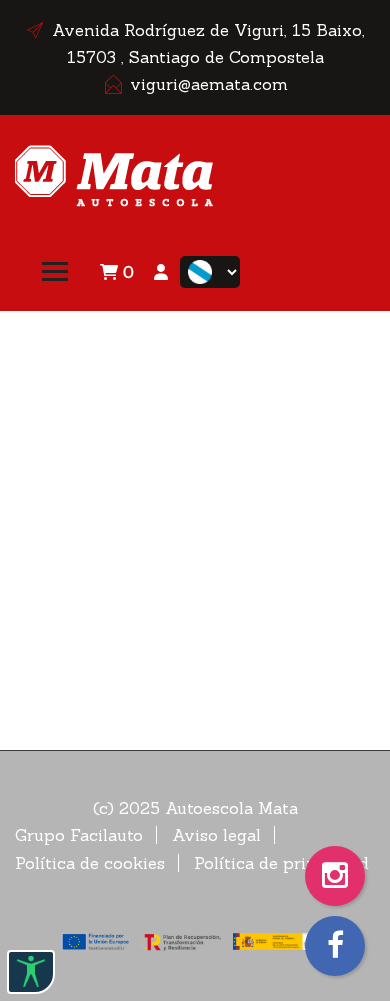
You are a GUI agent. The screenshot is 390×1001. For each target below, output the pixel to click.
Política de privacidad (281, 863)
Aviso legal (216, 835)
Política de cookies (90, 863)
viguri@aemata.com (209, 84)
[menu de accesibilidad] (31, 972)
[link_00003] (115, 173)
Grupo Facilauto (79, 835)
